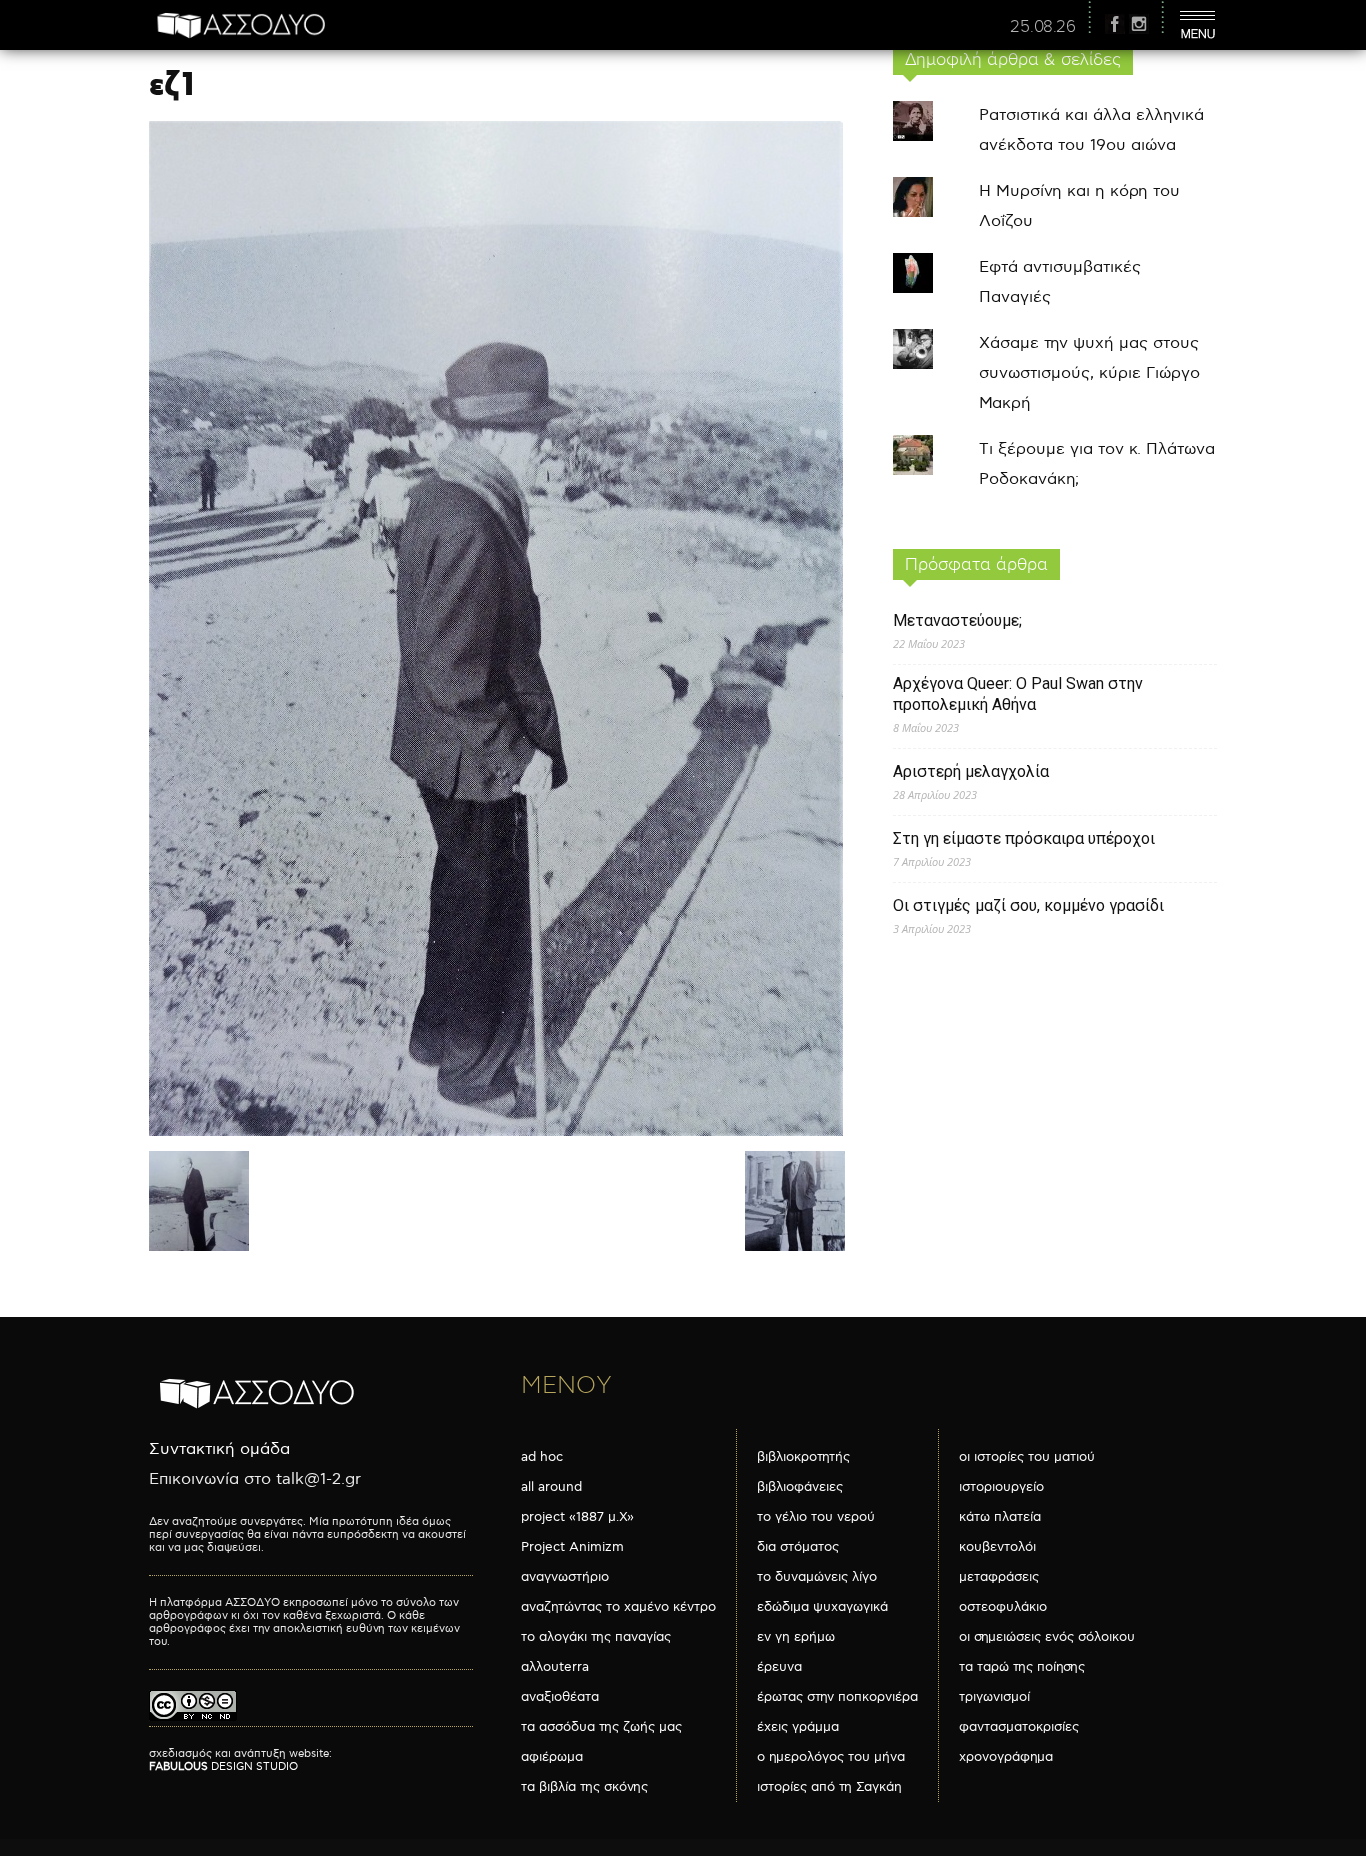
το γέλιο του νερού (816, 1517)
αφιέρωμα (552, 1757)
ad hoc (542, 1457)
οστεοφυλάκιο (1003, 1607)
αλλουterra (555, 1667)
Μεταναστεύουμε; (957, 620)
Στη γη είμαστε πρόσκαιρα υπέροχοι (1024, 838)
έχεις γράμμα (798, 1727)
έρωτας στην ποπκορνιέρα (837, 1697)
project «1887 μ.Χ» (577, 1517)
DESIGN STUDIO (223, 1766)
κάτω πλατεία (1000, 1517)
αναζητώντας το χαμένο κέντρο (618, 1607)
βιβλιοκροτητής (803, 1457)
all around (551, 1487)
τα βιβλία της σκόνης (584, 1787)
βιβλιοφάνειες (800, 1487)
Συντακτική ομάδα (219, 1449)
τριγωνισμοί (994, 1697)
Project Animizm (572, 1547)
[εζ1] (496, 1131)
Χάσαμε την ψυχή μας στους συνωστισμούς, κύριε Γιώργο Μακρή (1089, 373)
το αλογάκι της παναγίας (596, 1637)
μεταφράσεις (999, 1577)
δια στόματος (798, 1547)
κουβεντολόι (997, 1547)
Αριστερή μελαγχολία (971, 771)
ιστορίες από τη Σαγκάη (829, 1787)
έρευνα (779, 1667)
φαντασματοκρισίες (1019, 1727)
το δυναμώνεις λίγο (817, 1577)
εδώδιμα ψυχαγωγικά (822, 1607)
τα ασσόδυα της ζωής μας (601, 1727)
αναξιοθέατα (560, 1697)
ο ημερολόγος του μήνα (831, 1757)
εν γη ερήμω (796, 1637)
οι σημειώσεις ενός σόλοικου (1047, 1637)
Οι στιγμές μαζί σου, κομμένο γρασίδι (1028, 905)
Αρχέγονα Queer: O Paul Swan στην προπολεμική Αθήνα (1018, 694)
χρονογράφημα (1006, 1757)
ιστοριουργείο (1001, 1487)
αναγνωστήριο (565, 1577)
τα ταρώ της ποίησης (1022, 1667)
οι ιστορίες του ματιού (1027, 1457)
